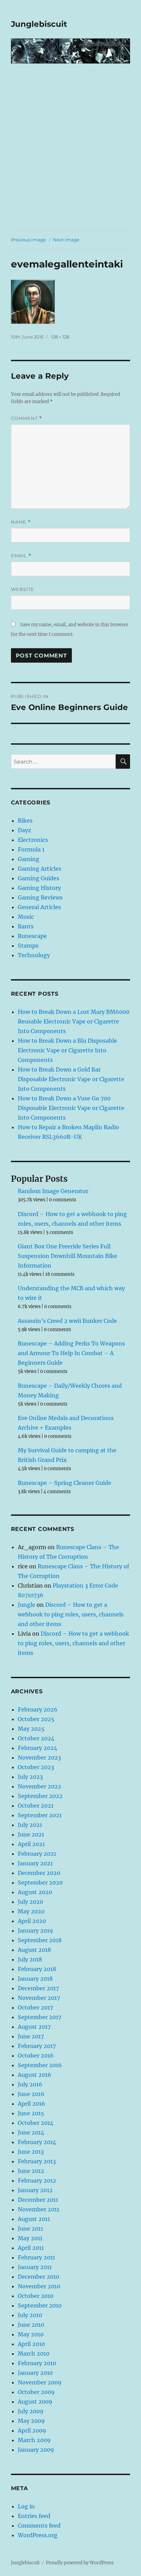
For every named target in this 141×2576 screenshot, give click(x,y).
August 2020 (35, 1892)
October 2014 (36, 2123)
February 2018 (37, 1969)
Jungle (27, 1605)
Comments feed (39, 2526)
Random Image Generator (53, 1191)
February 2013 (37, 2161)
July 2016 (30, 2084)
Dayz (24, 830)
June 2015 (31, 2113)
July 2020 (30, 1902)
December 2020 (39, 1873)
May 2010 (31, 2334)
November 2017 (39, 1998)
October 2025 (36, 1719)
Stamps (28, 946)
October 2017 (35, 2007)
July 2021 (30, 1825)
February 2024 (37, 1748)
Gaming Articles (40, 869)
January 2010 (35, 2373)
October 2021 (36, 1806)
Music (26, 917)
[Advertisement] (70, 157)
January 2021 (35, 1863)
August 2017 (34, 2027)
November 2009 (40, 2382)
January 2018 (35, 1979)
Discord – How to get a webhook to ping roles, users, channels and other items (71, 1614)
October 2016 (36, 2056)
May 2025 (31, 1729)
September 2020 (40, 1882)
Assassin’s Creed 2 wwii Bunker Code (67, 1321)
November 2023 (39, 1758)
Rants (26, 926)
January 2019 (35, 1931)
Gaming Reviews (40, 897)
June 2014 (31, 2132)
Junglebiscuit (39, 24)
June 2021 (31, 1834)
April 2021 (31, 1844)
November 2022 (40, 1786)
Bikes (25, 821)
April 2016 (31, 2104)
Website (23, 589)
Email (21, 556)
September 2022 (40, 1796)
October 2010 (36, 2296)
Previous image (28, 240)
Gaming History (39, 888)
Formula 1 (31, 849)
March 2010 (34, 2354)
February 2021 (37, 1854)
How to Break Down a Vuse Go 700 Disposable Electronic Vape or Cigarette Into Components (71, 1108)
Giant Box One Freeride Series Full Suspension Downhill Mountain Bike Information (67, 1256)
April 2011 (31, 2248)
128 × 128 (60, 337)
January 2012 (35, 2190)
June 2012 (31, 2171)
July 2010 (30, 2315)
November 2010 (39, 2286)
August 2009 (35, 2402)
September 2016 (40, 2065)
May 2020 (31, 1911)
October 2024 (36, 1738)
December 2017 (38, 1988)
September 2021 (40, 1815)
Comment (27, 418)
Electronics (33, 840)
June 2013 (31, 2152)
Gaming (29, 859)
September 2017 (40, 2017)
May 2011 (30, 2238)
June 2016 (31, 2094)
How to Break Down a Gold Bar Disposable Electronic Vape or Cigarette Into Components (71, 1079)
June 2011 (30, 2229)
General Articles (39, 907)
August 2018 (34, 1950)
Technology (34, 955)
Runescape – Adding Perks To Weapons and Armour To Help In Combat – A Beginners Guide (71, 1353)
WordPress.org (38, 2535)
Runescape (32, 936)
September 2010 (40, 2305)
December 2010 (39, 2277)
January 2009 (36, 2450)
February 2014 (37, 2142)
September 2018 (40, 1940)
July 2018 (30, 1959)
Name (21, 522)
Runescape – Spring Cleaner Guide (65, 1483)
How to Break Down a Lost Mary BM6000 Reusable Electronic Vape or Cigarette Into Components (74, 1021)
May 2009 (31, 2421)
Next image (66, 240)
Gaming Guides (39, 878)
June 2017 (31, 2036)
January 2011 (35, 2267)
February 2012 (37, 2180)
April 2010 (31, 2344)
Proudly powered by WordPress (80, 2563)
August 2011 (34, 2219)
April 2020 (32, 1921)
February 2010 (37, 2363)
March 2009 (34, 2440)
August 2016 (35, 2075)
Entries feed (34, 2516)
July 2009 (31, 2411)
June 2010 (31, 2325)
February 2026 (38, 1709)
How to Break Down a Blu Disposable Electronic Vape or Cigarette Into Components (67, 1050)
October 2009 (36, 2392)
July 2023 (30, 1777)
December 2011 (38, 2200)
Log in (26, 2506)
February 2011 (36, 2257)
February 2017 (37, 2046)
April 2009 (32, 2430)
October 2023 (36, 1767)
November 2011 (39, 2209)
